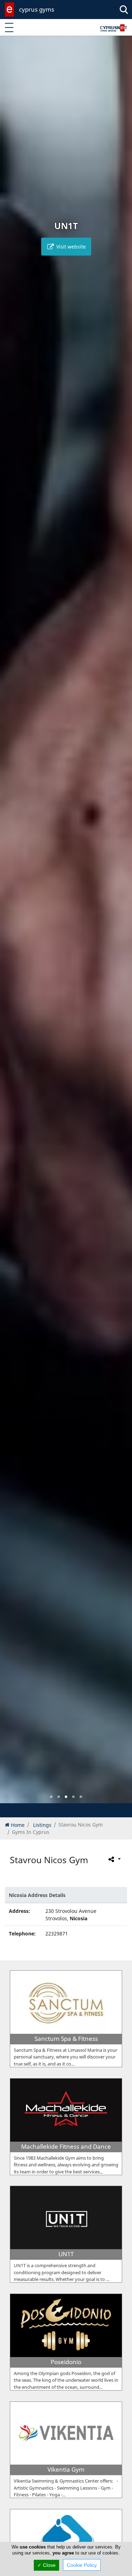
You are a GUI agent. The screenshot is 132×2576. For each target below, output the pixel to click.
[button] (51, 1797)
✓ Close (46, 2565)
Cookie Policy (82, 2565)
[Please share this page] (114, 1859)
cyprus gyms (37, 9)
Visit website (70, 247)
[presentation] (12, 924)
